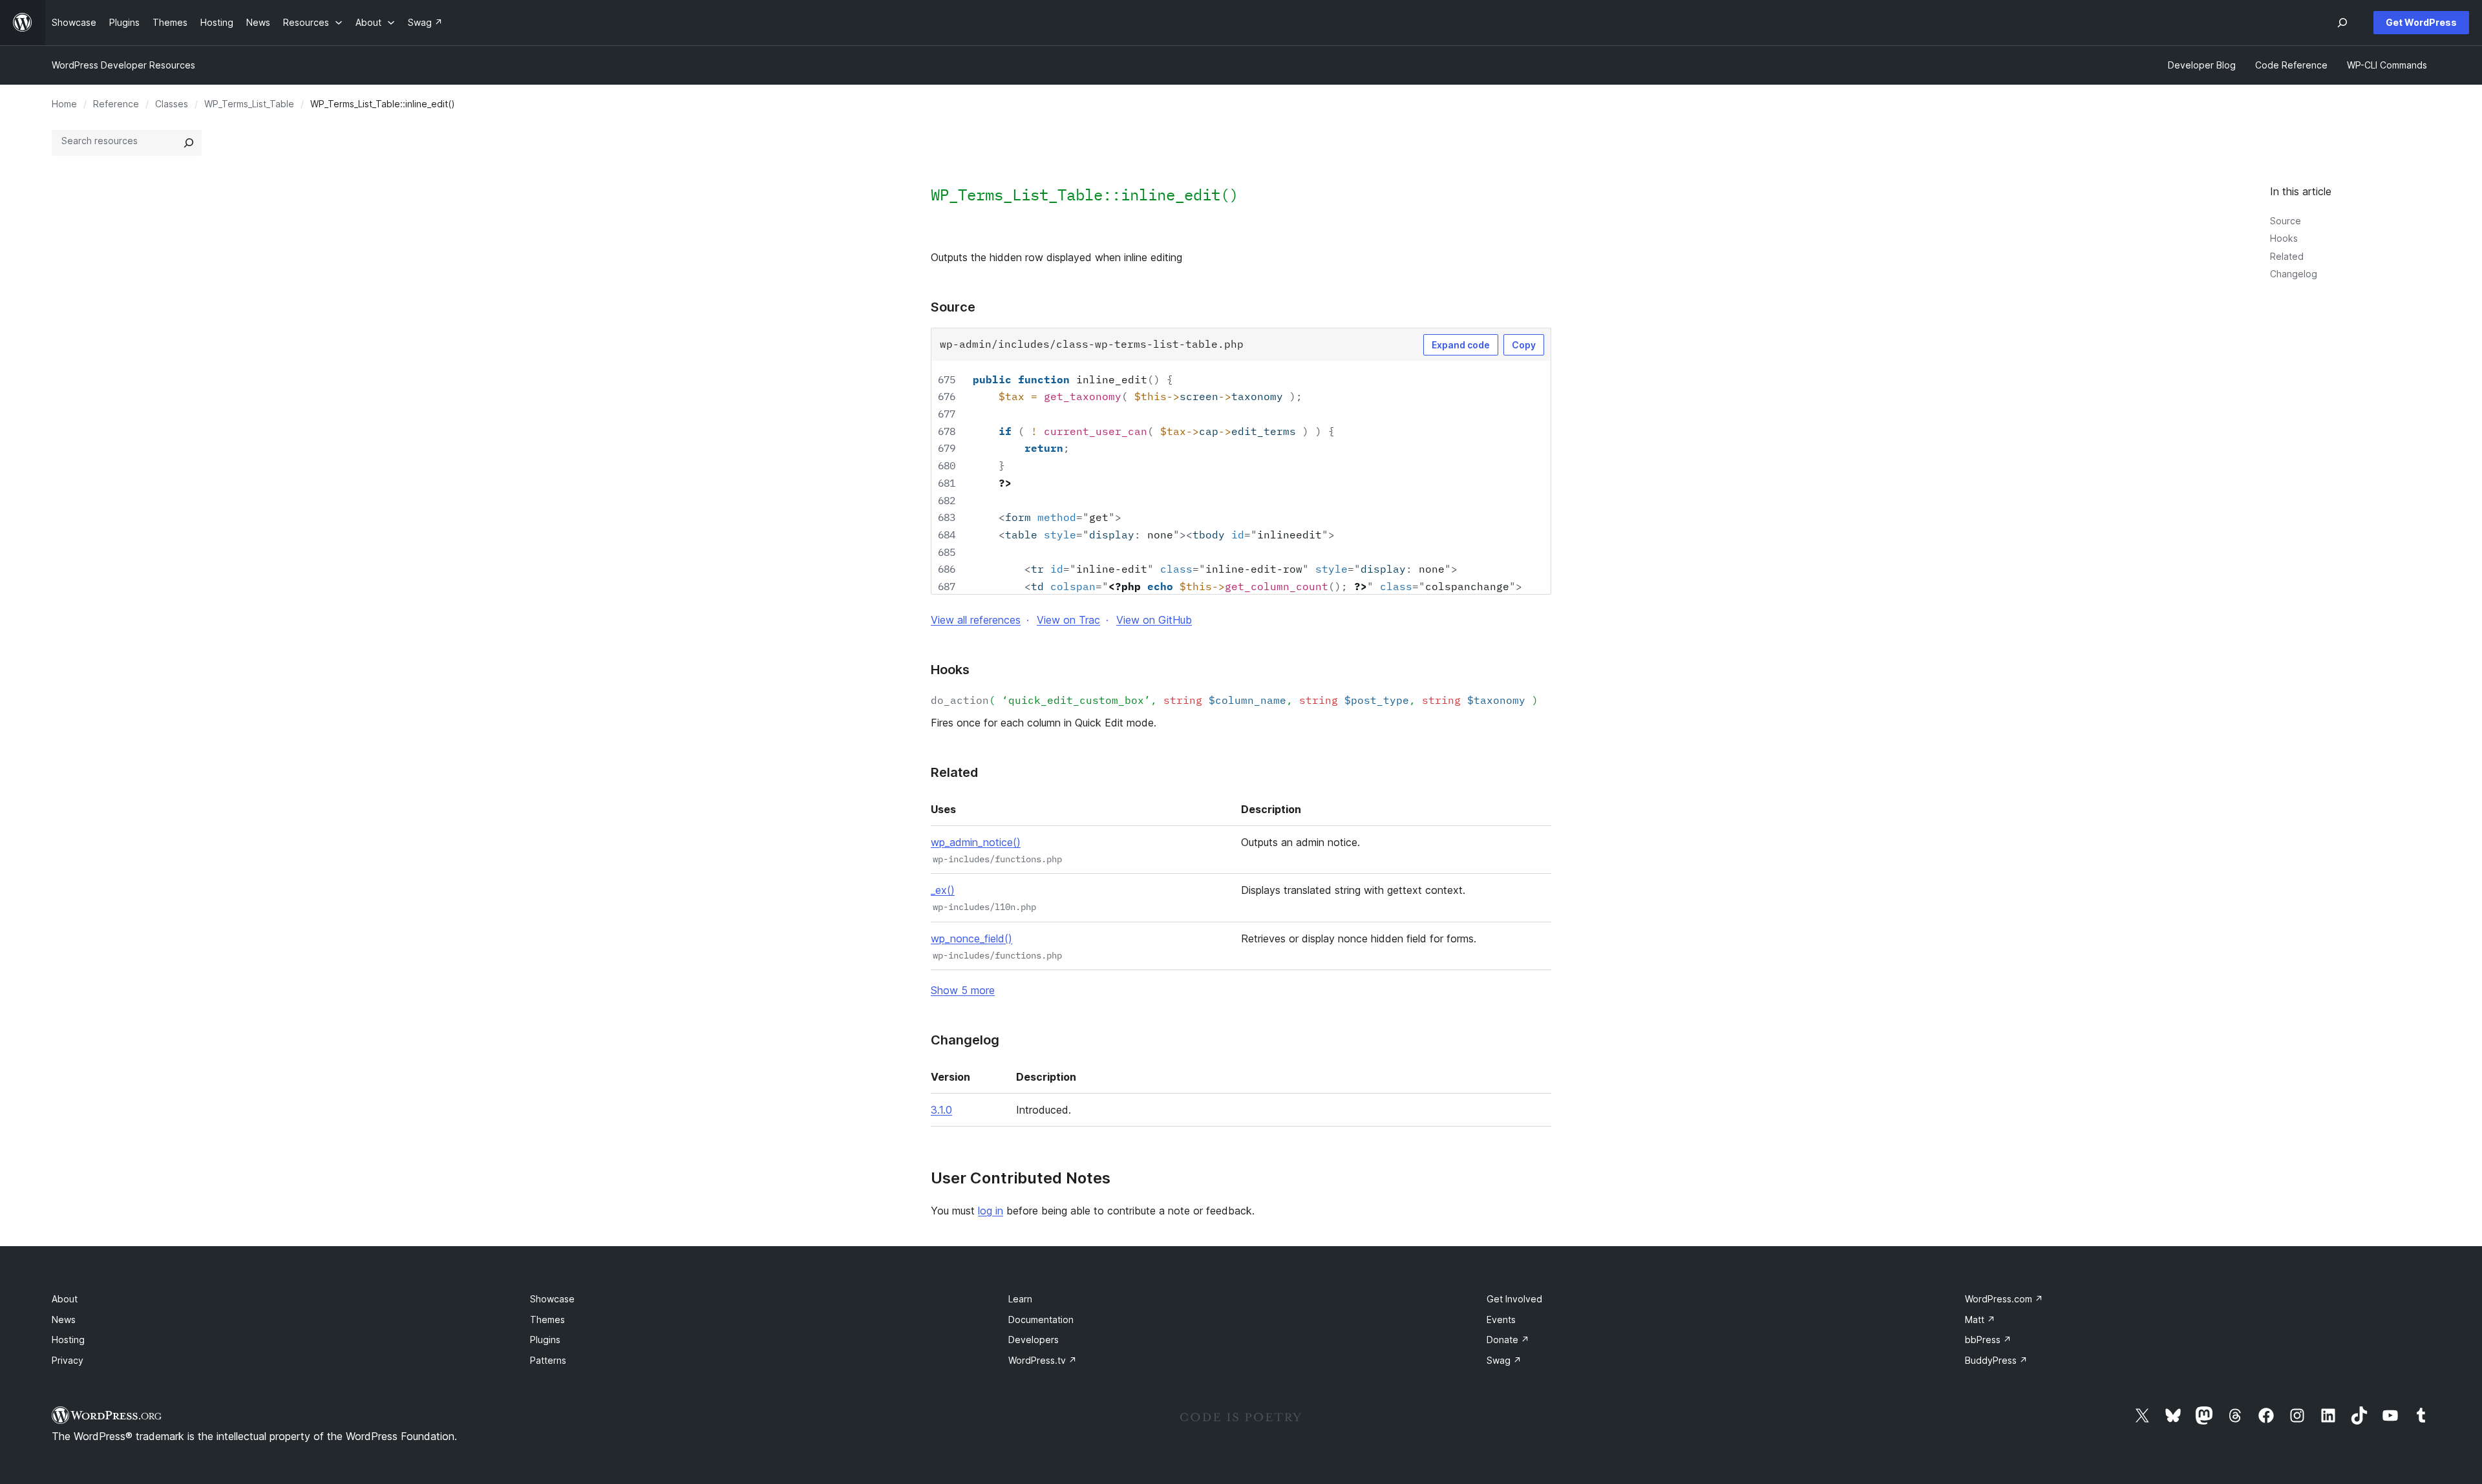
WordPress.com (2004, 1299)
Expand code (1461, 345)
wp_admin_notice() (976, 842)
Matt (1980, 1320)
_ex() (943, 890)
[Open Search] (2342, 23)
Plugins (545, 1340)
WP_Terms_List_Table (249, 104)
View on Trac (1068, 620)
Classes (172, 104)
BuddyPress (1996, 1360)
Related (2287, 256)
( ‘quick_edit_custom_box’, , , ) (1235, 700)
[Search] (189, 143)
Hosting (68, 1340)
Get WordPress (2421, 22)
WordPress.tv (1043, 1360)
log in (991, 1211)
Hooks (2284, 238)
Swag (1504, 1360)
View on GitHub (1154, 620)
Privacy (68, 1360)
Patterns (548, 1360)
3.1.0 (941, 1110)
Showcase (552, 1299)
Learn (1020, 1299)
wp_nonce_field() (971, 938)
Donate (1508, 1340)
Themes (547, 1320)
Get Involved (1514, 1299)
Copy (1524, 345)
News (64, 1320)
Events (1501, 1320)
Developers (1034, 1340)
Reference (116, 104)
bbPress (1988, 1340)
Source (2286, 221)
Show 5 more (963, 990)
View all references (976, 620)
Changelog (2294, 274)
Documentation (1041, 1320)
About (65, 1299)
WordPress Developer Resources (123, 65)
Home (64, 104)
